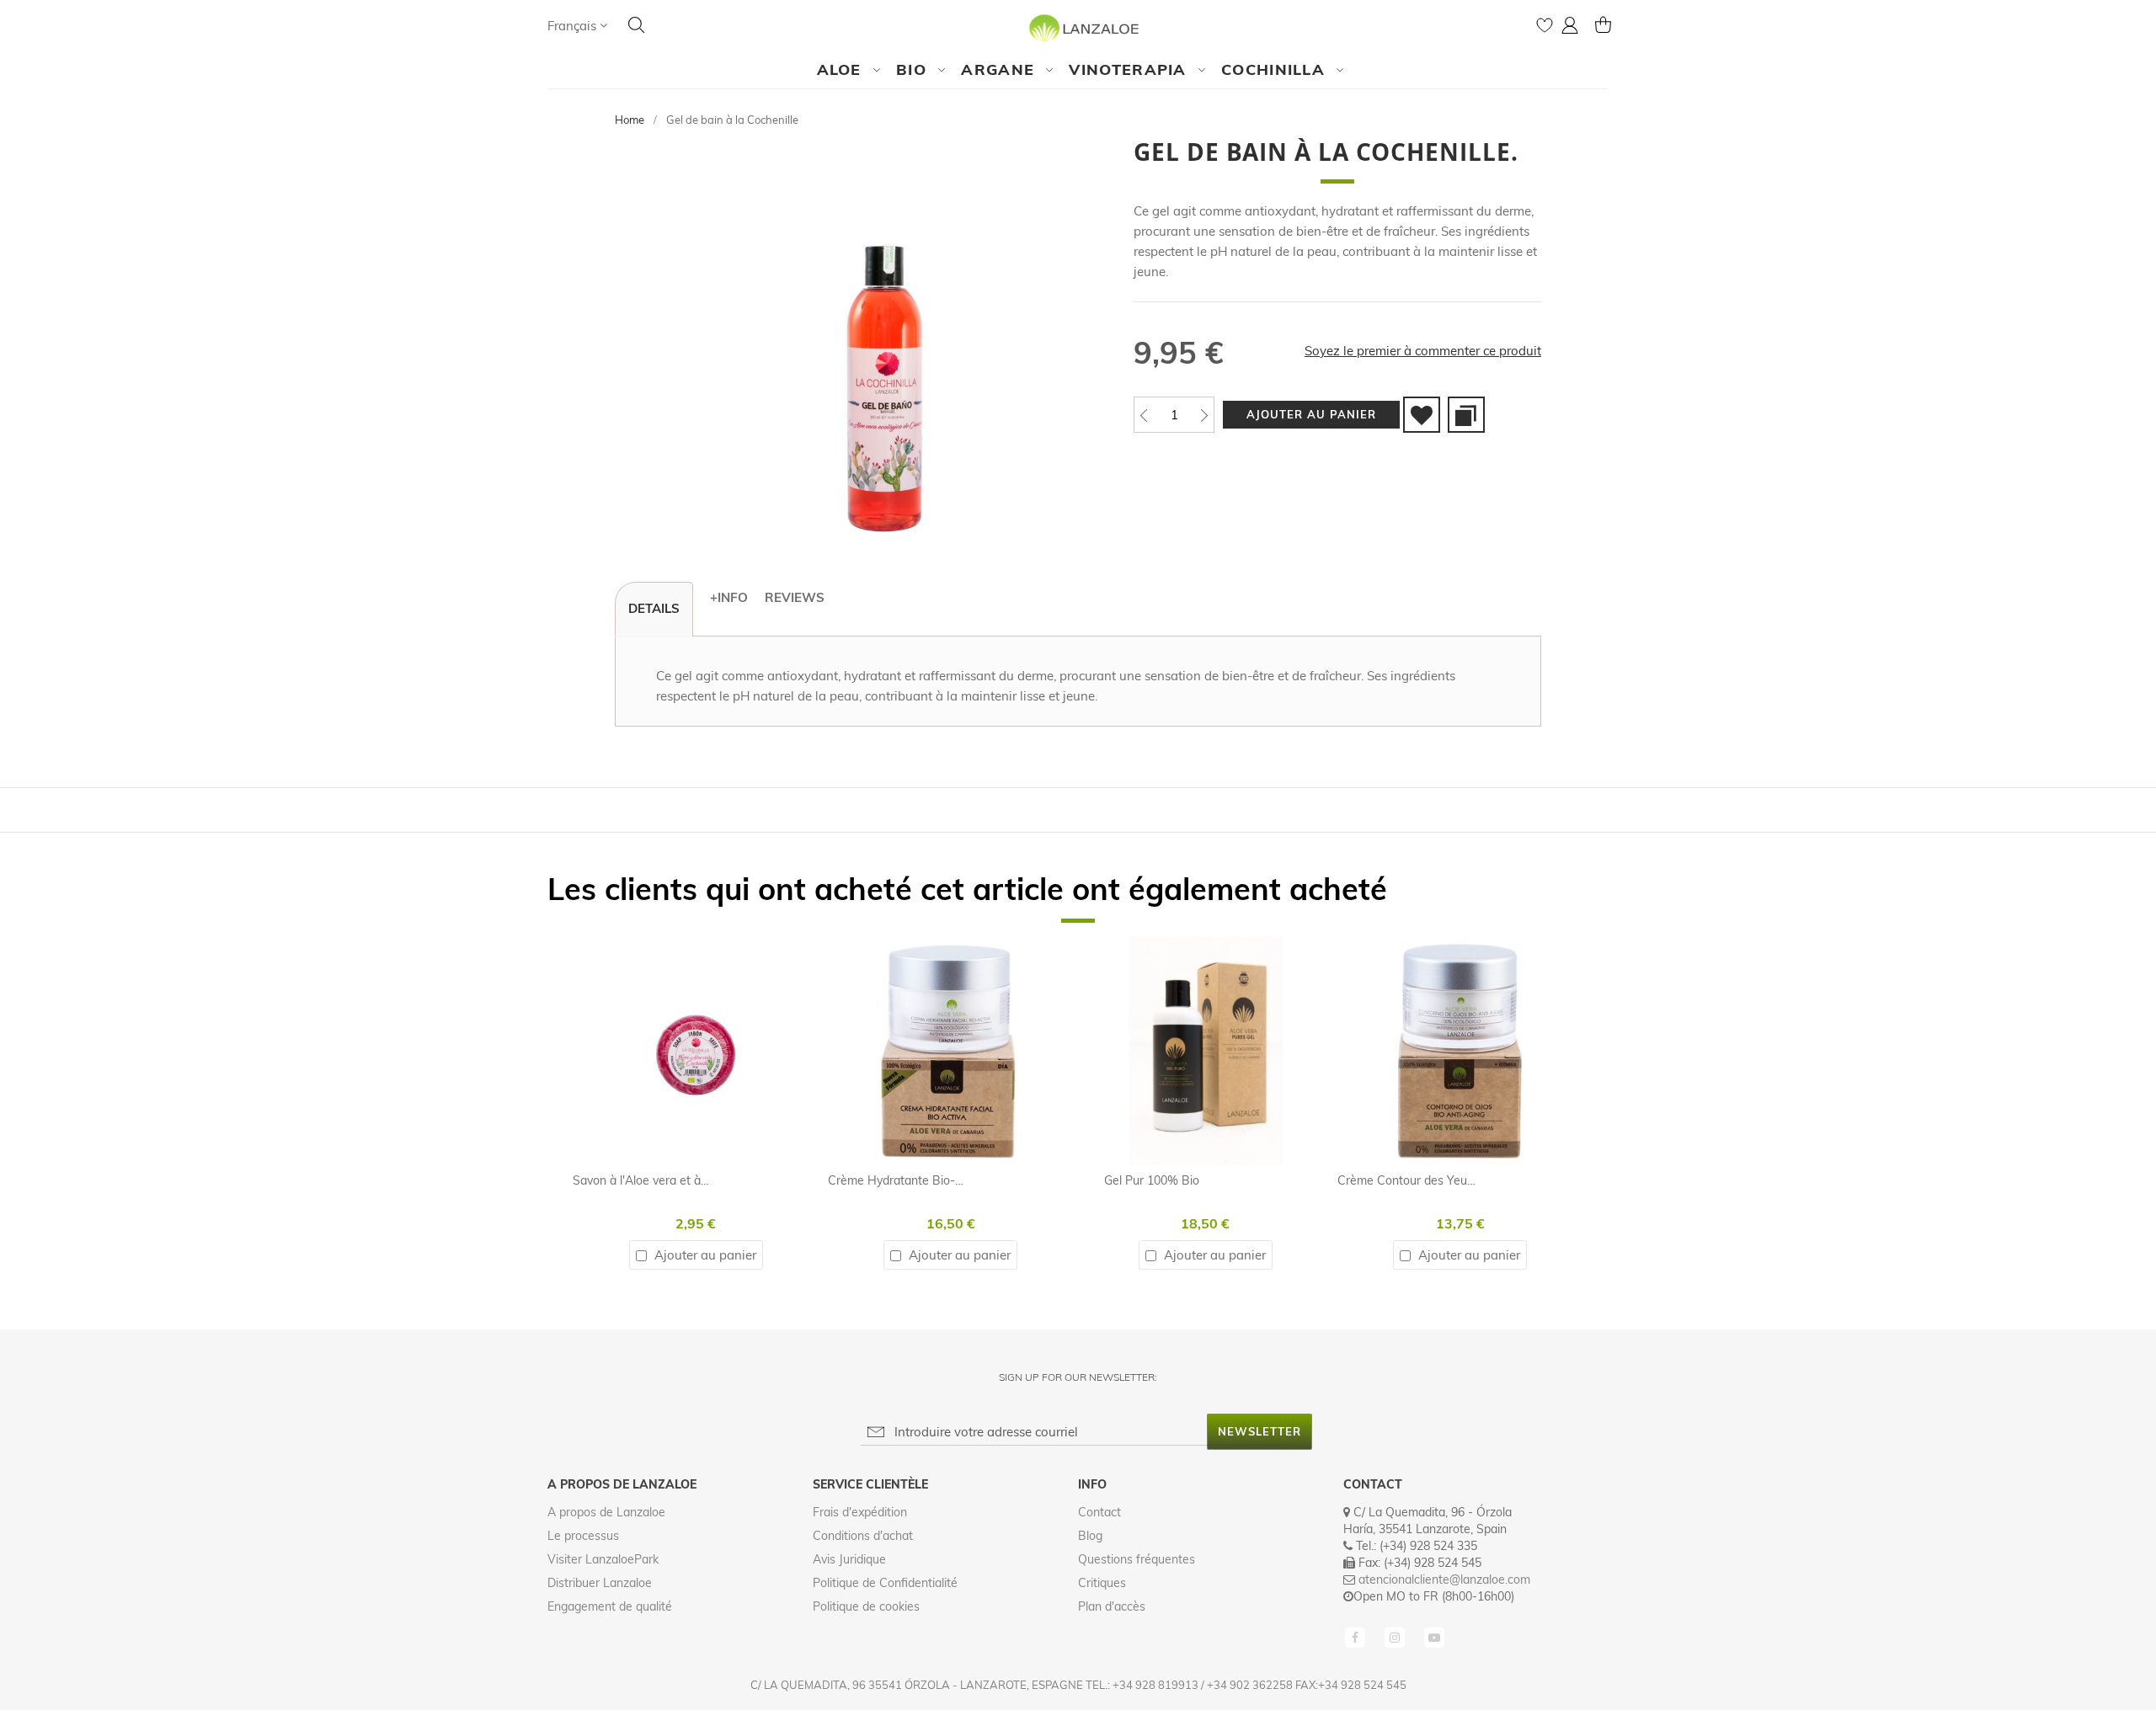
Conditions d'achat (863, 1536)
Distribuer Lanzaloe (600, 1583)
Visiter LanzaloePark (603, 1559)
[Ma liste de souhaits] (1545, 29)
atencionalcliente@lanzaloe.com (1444, 1579)
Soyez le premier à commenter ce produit (1423, 351)
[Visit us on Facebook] (1357, 1637)
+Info (729, 597)
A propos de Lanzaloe (606, 1512)
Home (630, 120)
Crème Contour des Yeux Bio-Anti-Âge (1443, 1180)
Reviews (795, 597)
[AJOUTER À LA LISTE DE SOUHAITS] (1422, 415)
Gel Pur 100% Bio (1152, 1180)
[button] (577, 26)
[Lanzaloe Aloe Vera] (1078, 27)
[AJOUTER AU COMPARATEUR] (1466, 415)
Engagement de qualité (610, 1606)
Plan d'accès (1112, 1606)
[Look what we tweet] (1396, 1637)
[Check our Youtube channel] (1434, 1637)
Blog (1090, 1536)
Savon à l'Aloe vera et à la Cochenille (672, 1180)
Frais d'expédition (860, 1512)
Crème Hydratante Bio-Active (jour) (923, 1180)
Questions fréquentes (1137, 1559)
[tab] (654, 610)
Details (654, 608)
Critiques (1102, 1583)
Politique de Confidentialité (885, 1583)
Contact (1099, 1512)
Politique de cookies (866, 1606)
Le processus (583, 1536)
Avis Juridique (849, 1559)
